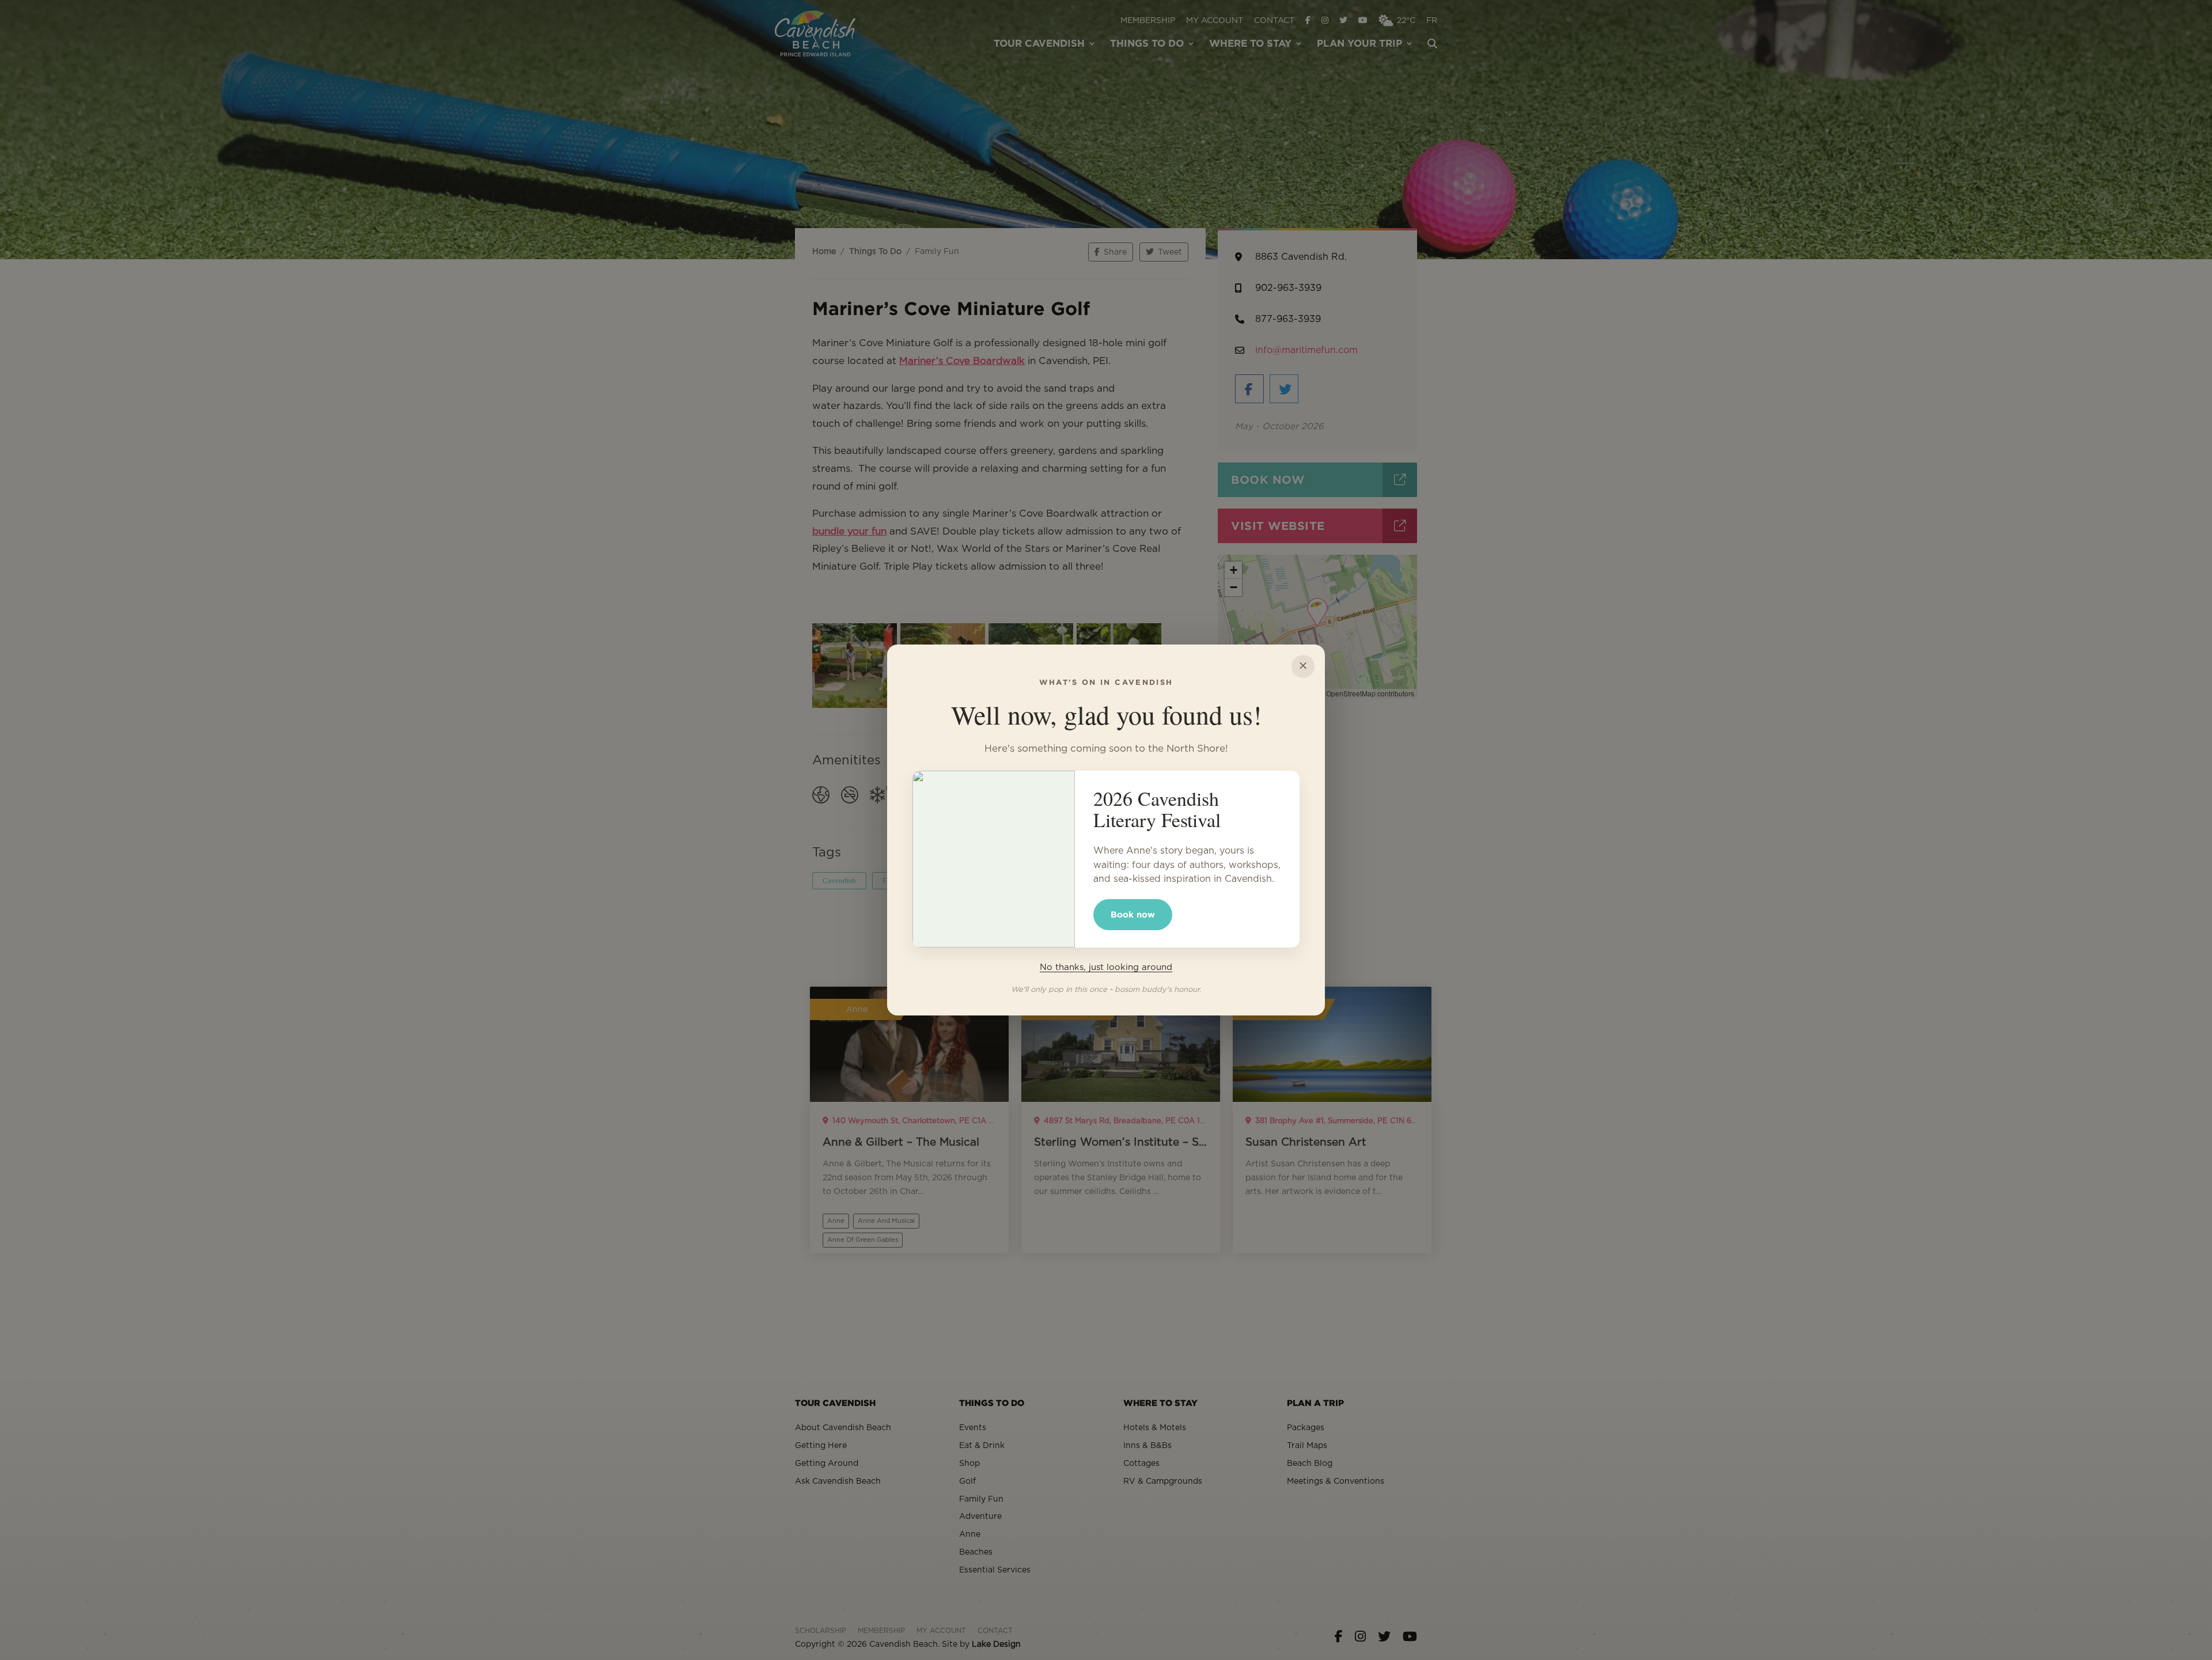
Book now (1133, 914)
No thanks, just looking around (1106, 967)
